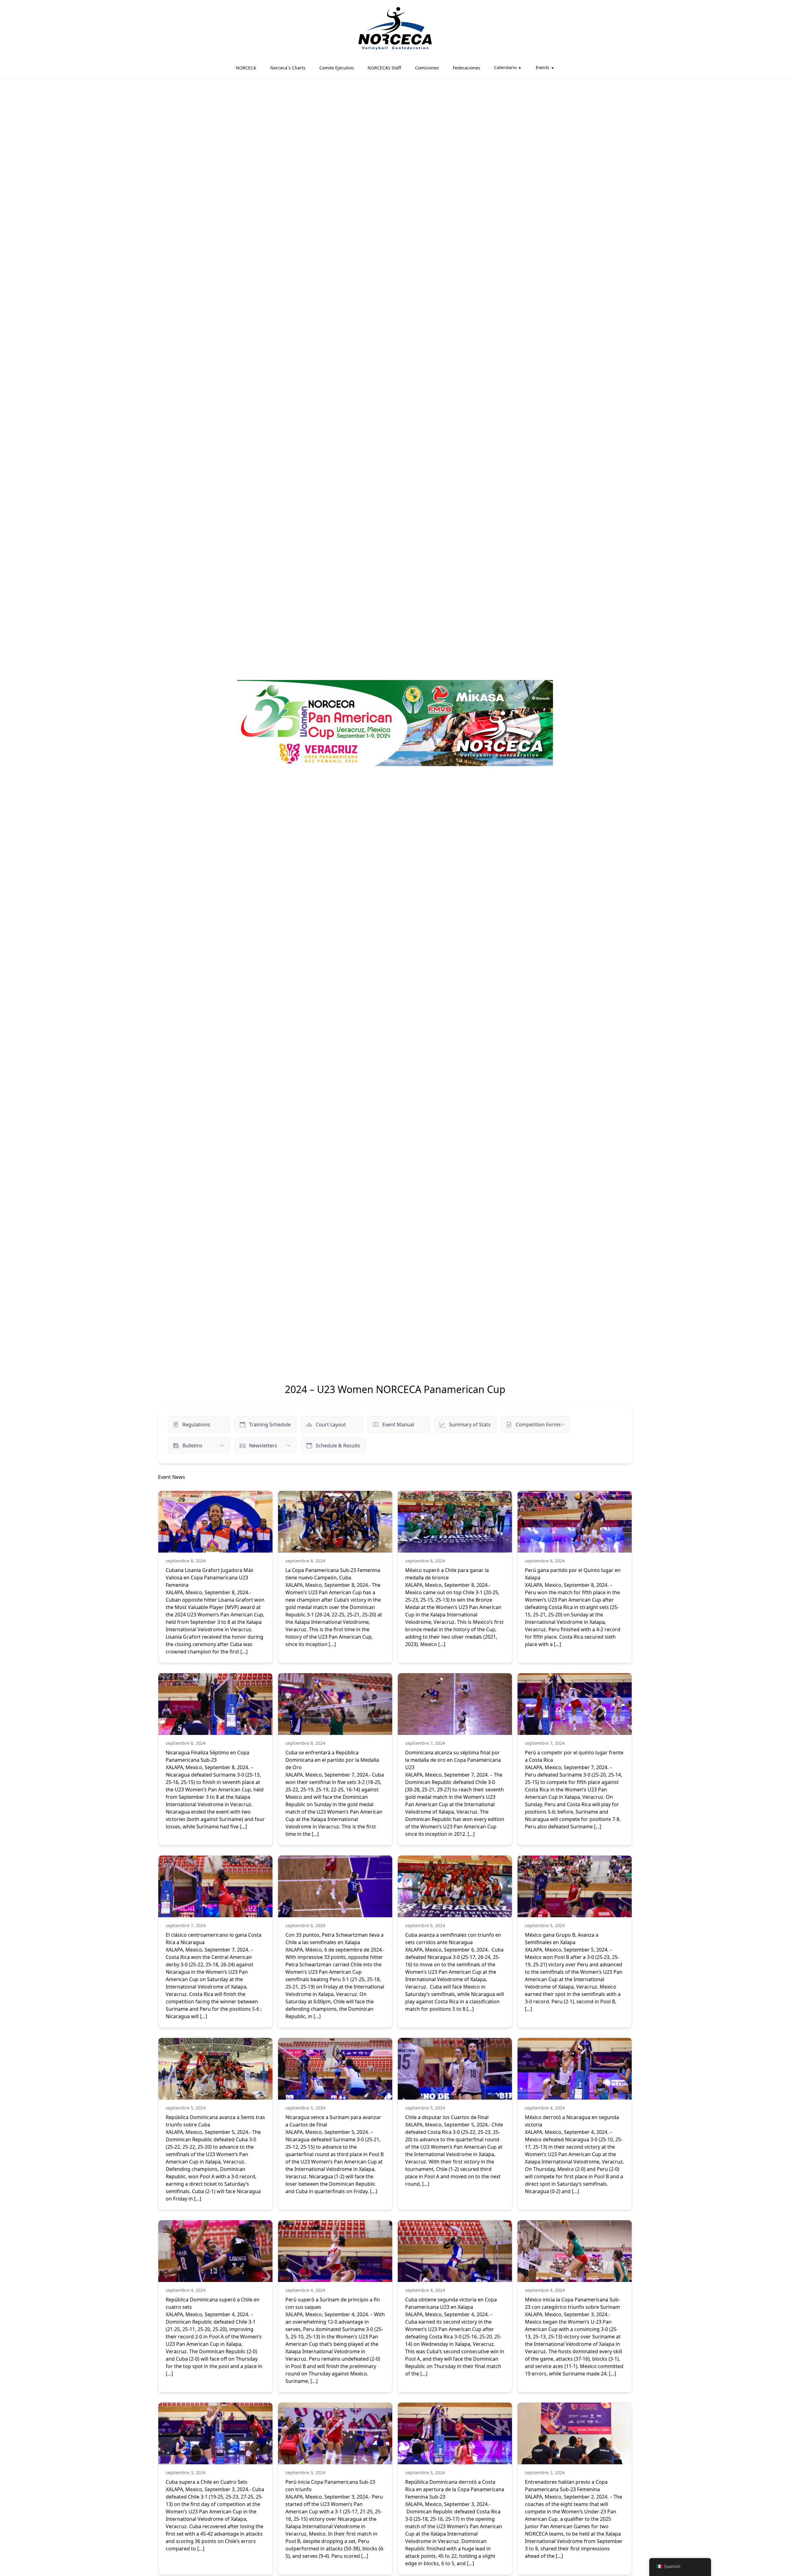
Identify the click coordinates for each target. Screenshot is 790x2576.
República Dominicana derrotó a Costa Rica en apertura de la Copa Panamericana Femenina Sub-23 (455, 2489)
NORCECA (246, 68)
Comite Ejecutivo (337, 68)
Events (543, 67)
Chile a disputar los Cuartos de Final (447, 2117)
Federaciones (466, 68)
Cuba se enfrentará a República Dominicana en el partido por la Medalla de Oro (332, 1760)
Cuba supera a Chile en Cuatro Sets (207, 2482)
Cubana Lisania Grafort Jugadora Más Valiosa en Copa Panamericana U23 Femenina (210, 1578)
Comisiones (427, 68)
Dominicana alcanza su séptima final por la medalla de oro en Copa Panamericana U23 (453, 1760)
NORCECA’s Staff (384, 68)
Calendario (505, 67)
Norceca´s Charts (288, 68)
